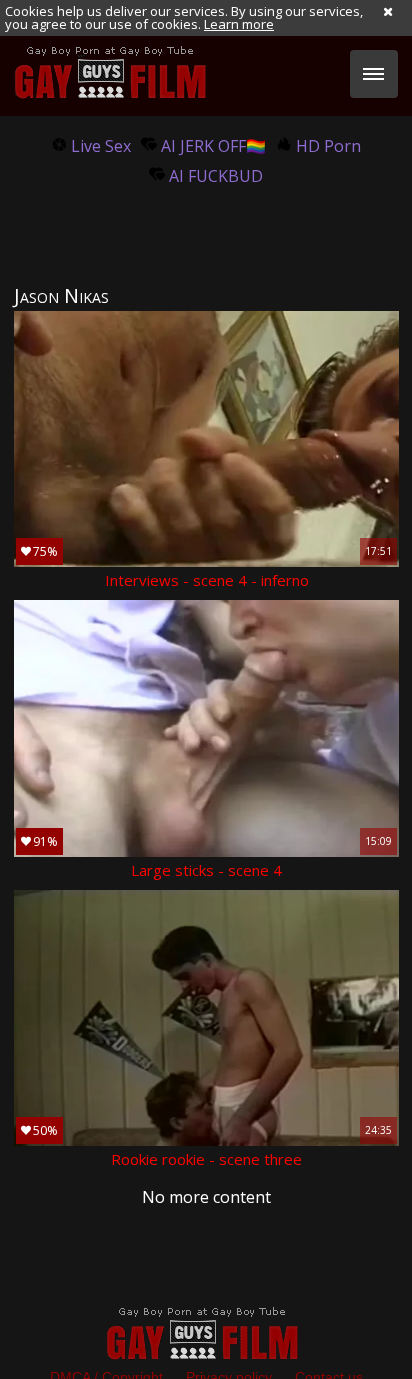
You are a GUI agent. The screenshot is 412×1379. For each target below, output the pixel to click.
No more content (206, 1197)
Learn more (239, 24)
